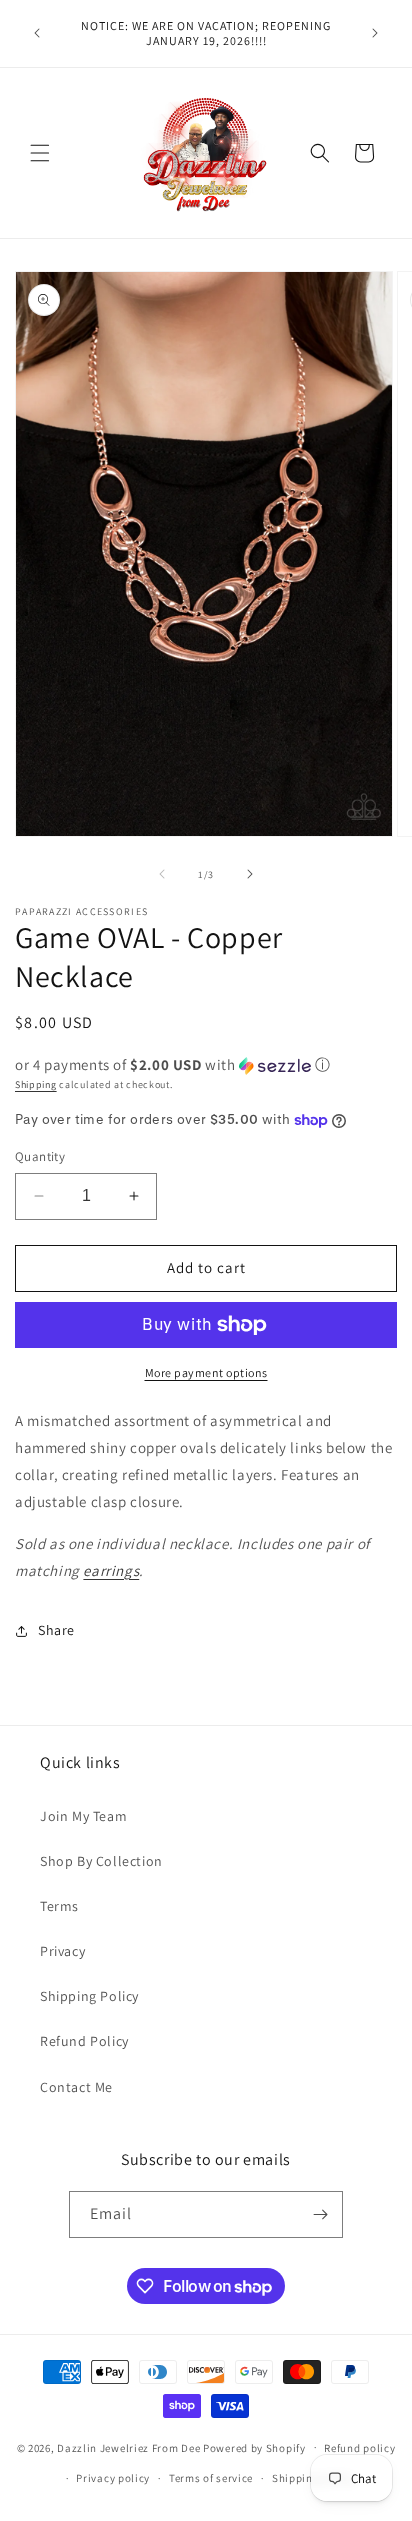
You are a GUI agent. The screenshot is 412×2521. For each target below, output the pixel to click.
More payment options (206, 1372)
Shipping (36, 1084)
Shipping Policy (89, 1996)
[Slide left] (162, 874)
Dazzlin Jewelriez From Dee (130, 2447)
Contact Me (76, 2087)
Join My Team (83, 1816)
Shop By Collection (101, 1861)
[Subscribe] (320, 2214)
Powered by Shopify (254, 2447)
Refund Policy (84, 2041)
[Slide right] (250, 874)
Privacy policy (113, 2478)
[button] (40, 153)
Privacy (62, 1951)
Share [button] (56, 1630)
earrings (111, 1570)
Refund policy (359, 2448)
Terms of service (211, 2478)
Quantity (40, 1156)
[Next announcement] (375, 33)
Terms (59, 1906)
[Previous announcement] (37, 33)
